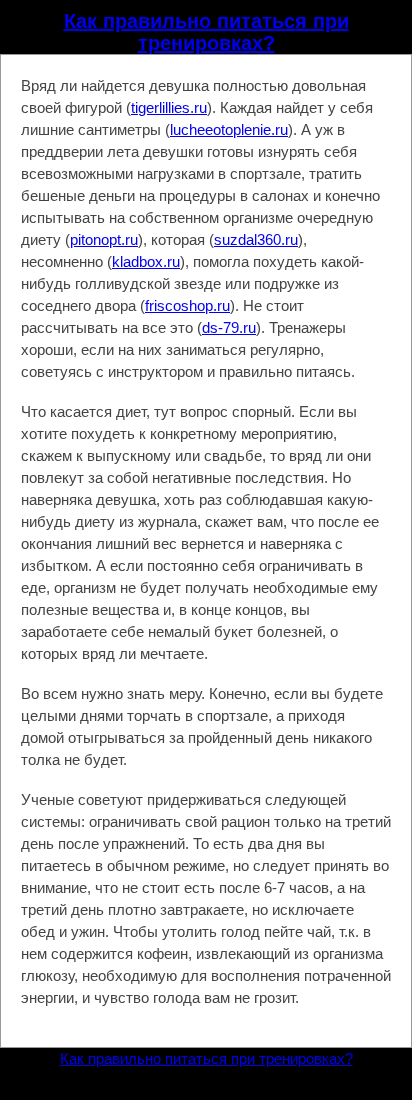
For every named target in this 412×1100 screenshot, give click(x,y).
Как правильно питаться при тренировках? (206, 32)
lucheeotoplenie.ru (229, 129)
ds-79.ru (229, 327)
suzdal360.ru (256, 239)
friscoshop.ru (187, 305)
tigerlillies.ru (169, 107)
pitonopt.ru (104, 239)
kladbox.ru (146, 261)
